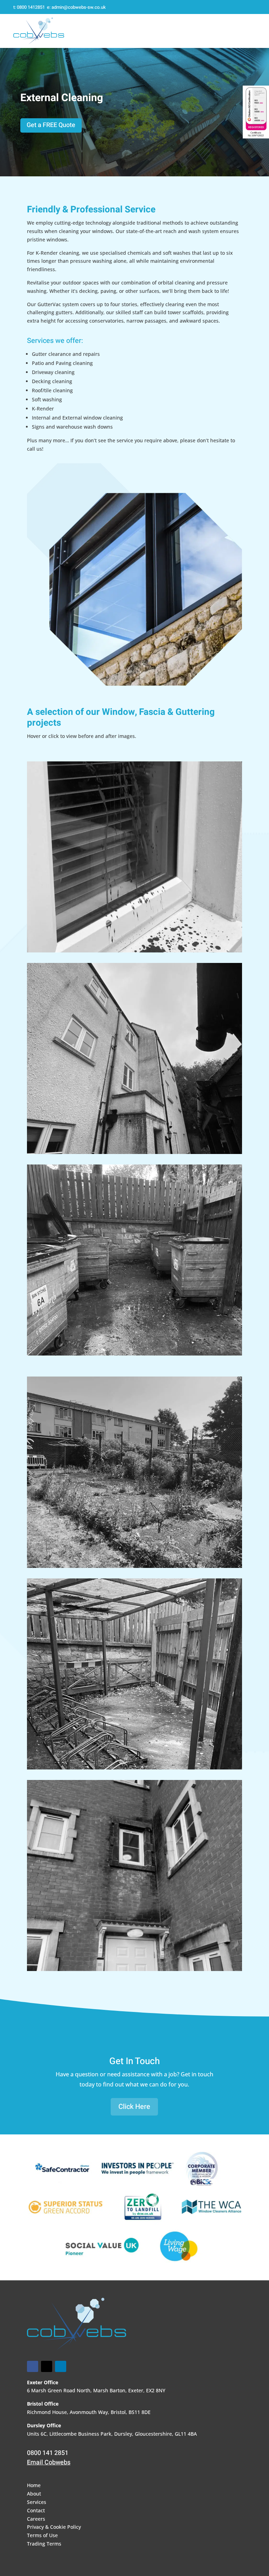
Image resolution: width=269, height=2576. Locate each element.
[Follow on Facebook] (33, 2366)
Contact (36, 2510)
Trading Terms (44, 2544)
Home (34, 2485)
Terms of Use (42, 2535)
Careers (36, 2519)
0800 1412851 (31, 7)
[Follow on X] (47, 2366)
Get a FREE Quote (51, 125)
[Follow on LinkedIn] (61, 2366)
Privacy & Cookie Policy (54, 2527)
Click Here (134, 2107)
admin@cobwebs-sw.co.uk (79, 7)
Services (37, 2502)
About (34, 2494)
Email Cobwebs (49, 2462)
